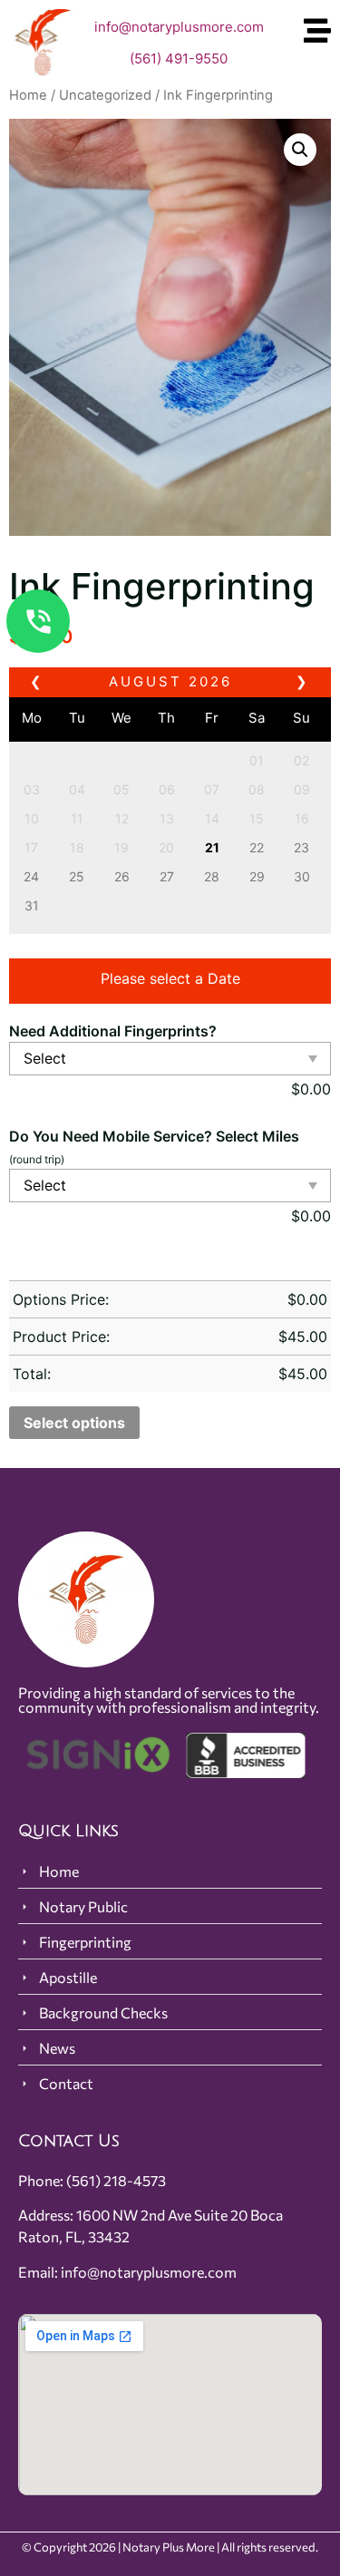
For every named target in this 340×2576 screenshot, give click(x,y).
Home (28, 95)
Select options (74, 1423)
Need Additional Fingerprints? (113, 1031)
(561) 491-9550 (179, 58)
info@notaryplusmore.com (179, 27)
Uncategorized (105, 95)
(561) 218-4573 (116, 2180)
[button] (300, 150)
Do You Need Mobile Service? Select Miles (154, 1136)
